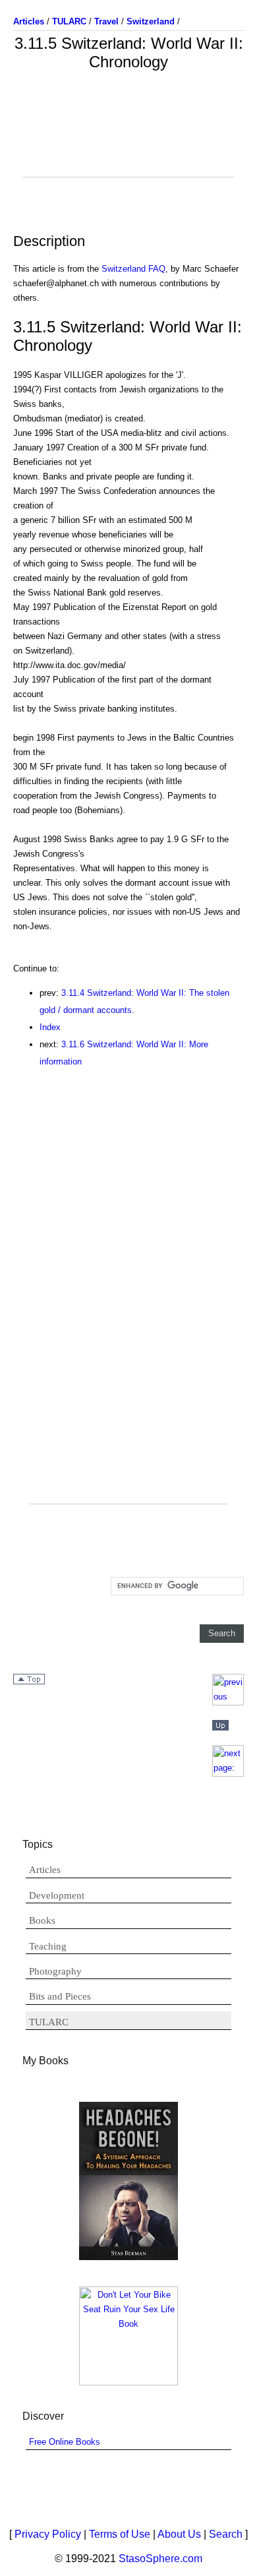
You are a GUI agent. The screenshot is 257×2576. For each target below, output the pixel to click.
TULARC (49, 2022)
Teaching (48, 1946)
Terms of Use (120, 2534)
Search (226, 2534)
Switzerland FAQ (133, 269)
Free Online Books (65, 2442)
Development (57, 1895)
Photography (55, 1971)
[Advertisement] (128, 144)
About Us (179, 2534)
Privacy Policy (48, 2534)
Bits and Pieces (60, 1996)
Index (50, 1027)
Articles (45, 1870)
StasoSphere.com (160, 2559)
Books (42, 1920)
